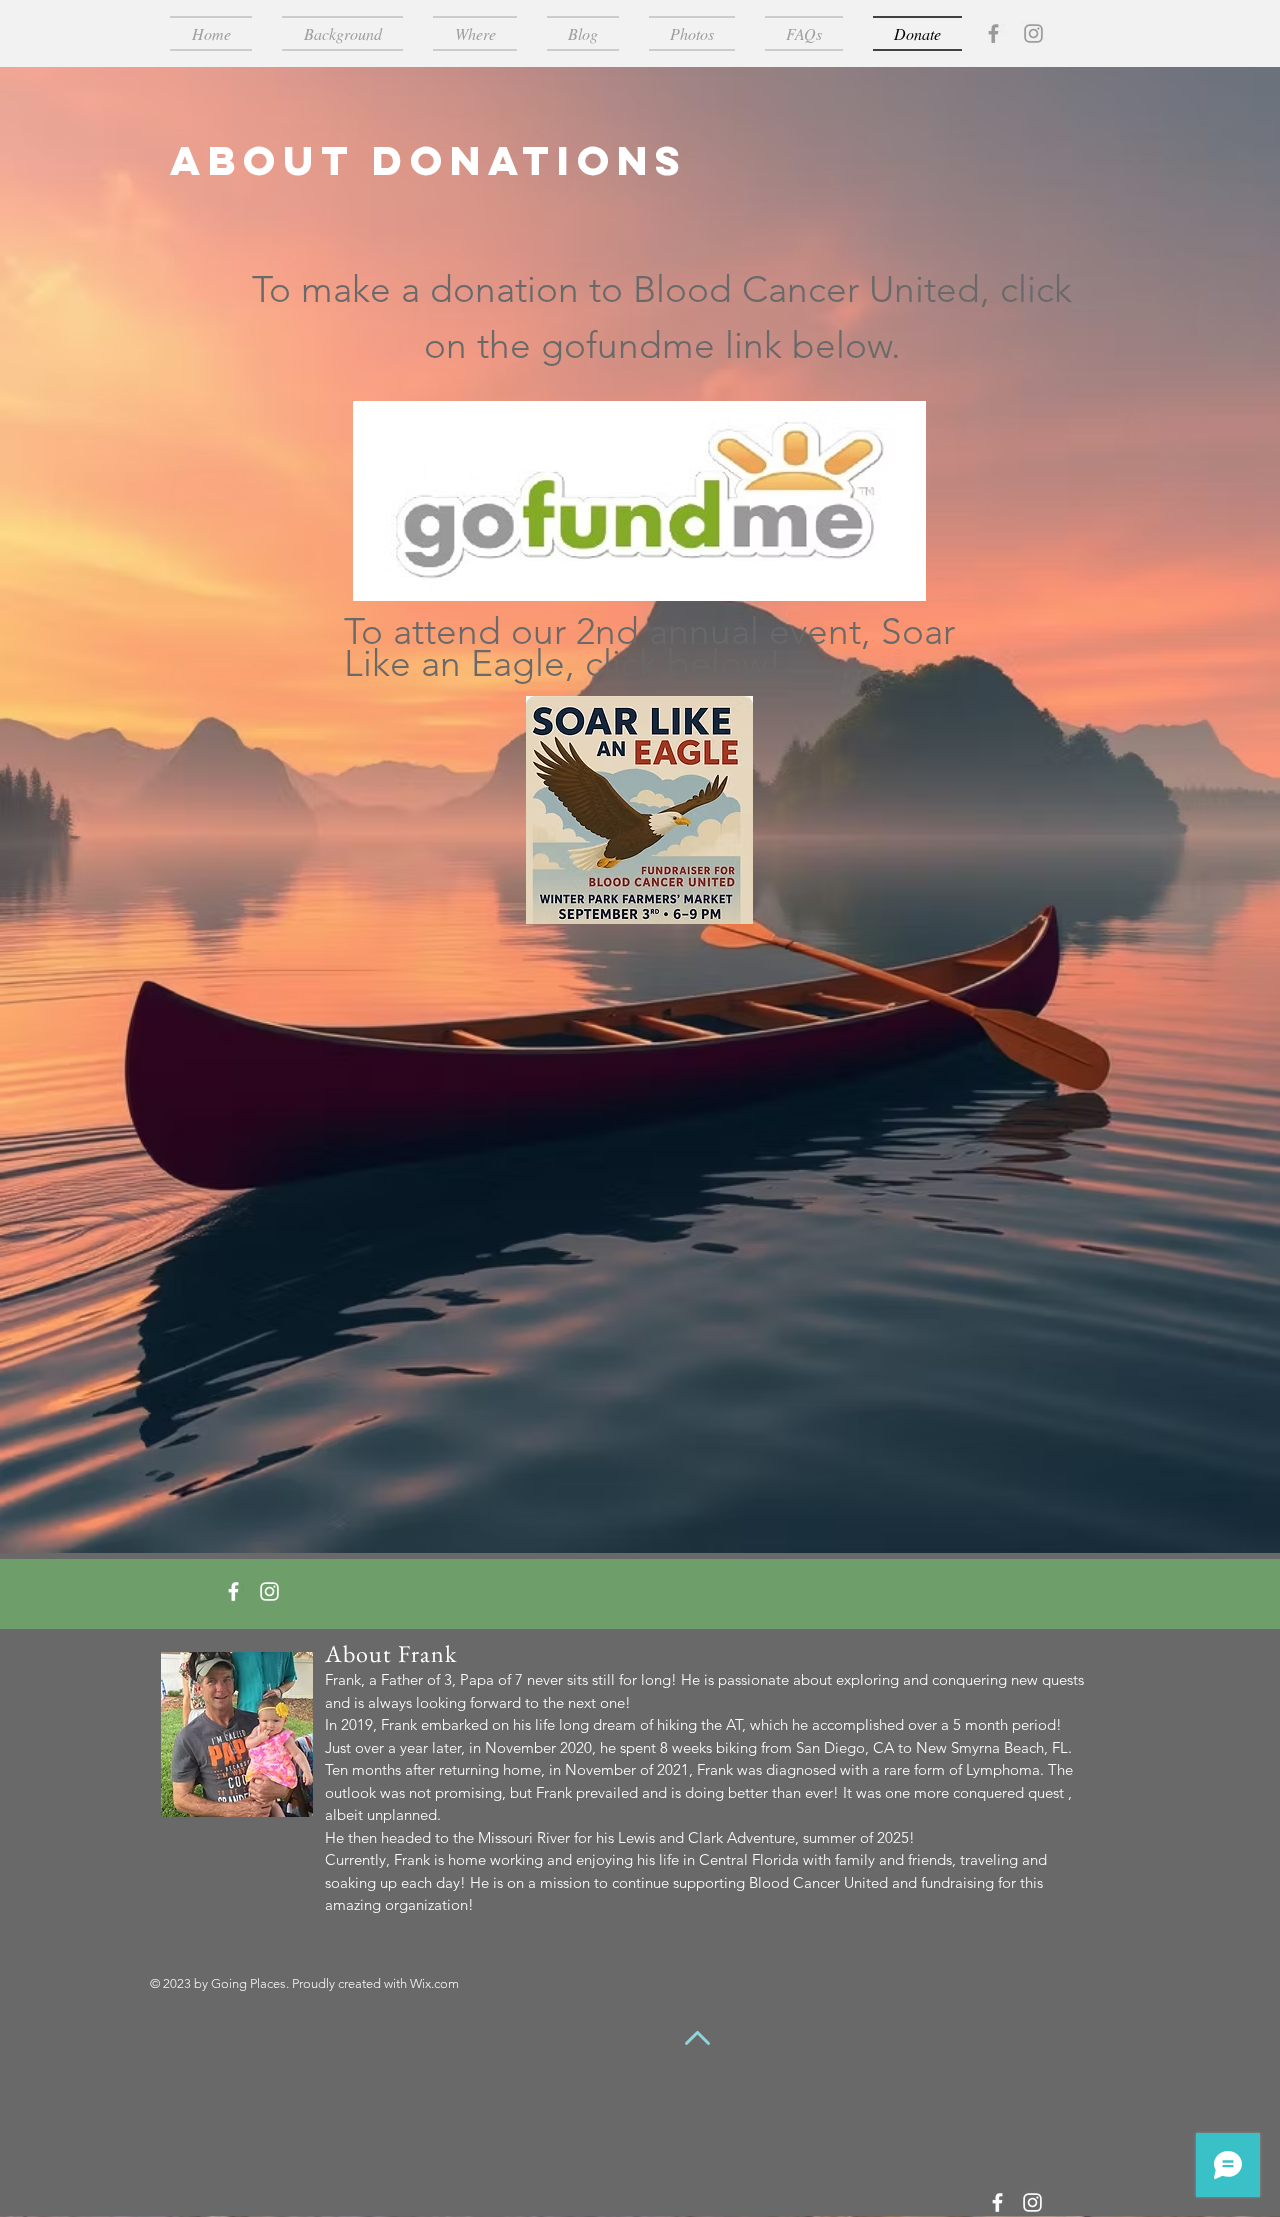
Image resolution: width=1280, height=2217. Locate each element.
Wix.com (434, 1983)
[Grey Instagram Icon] (1033, 33)
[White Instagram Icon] (269, 1591)
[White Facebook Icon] (233, 1591)
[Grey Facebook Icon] (993, 33)
